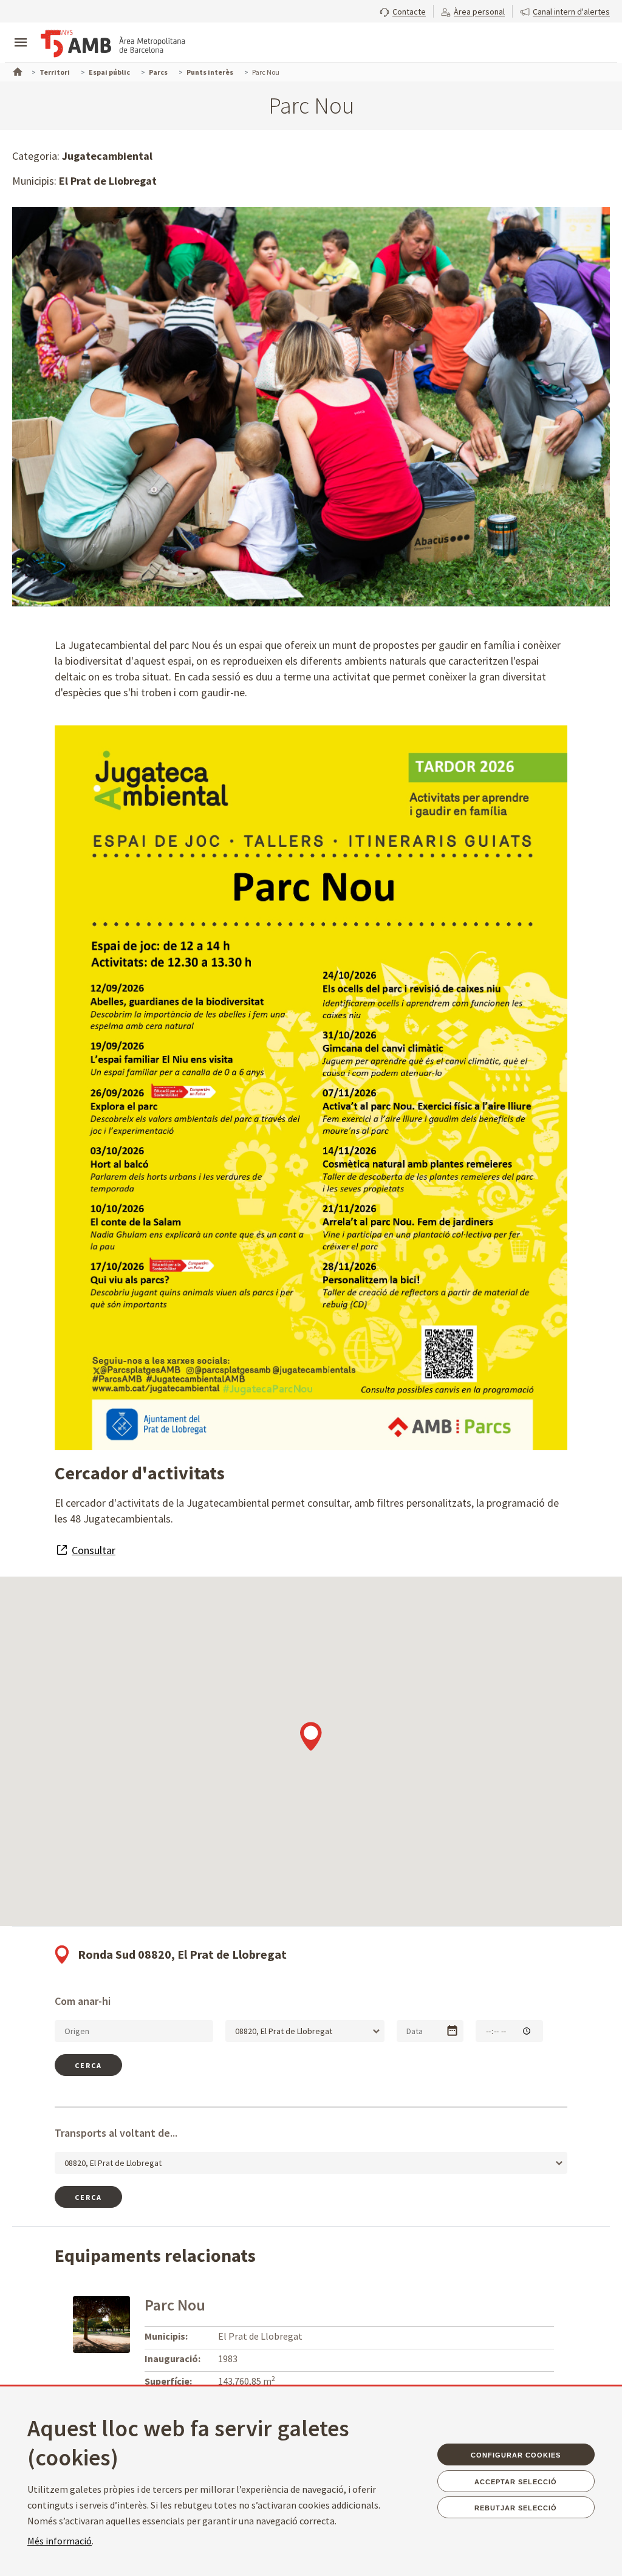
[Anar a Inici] (16, 70)
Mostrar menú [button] (21, 32)
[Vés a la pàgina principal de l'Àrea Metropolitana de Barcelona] (113, 44)
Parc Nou (175, 2305)
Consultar (94, 1550)
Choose (452, 2031)
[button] (403, 10)
